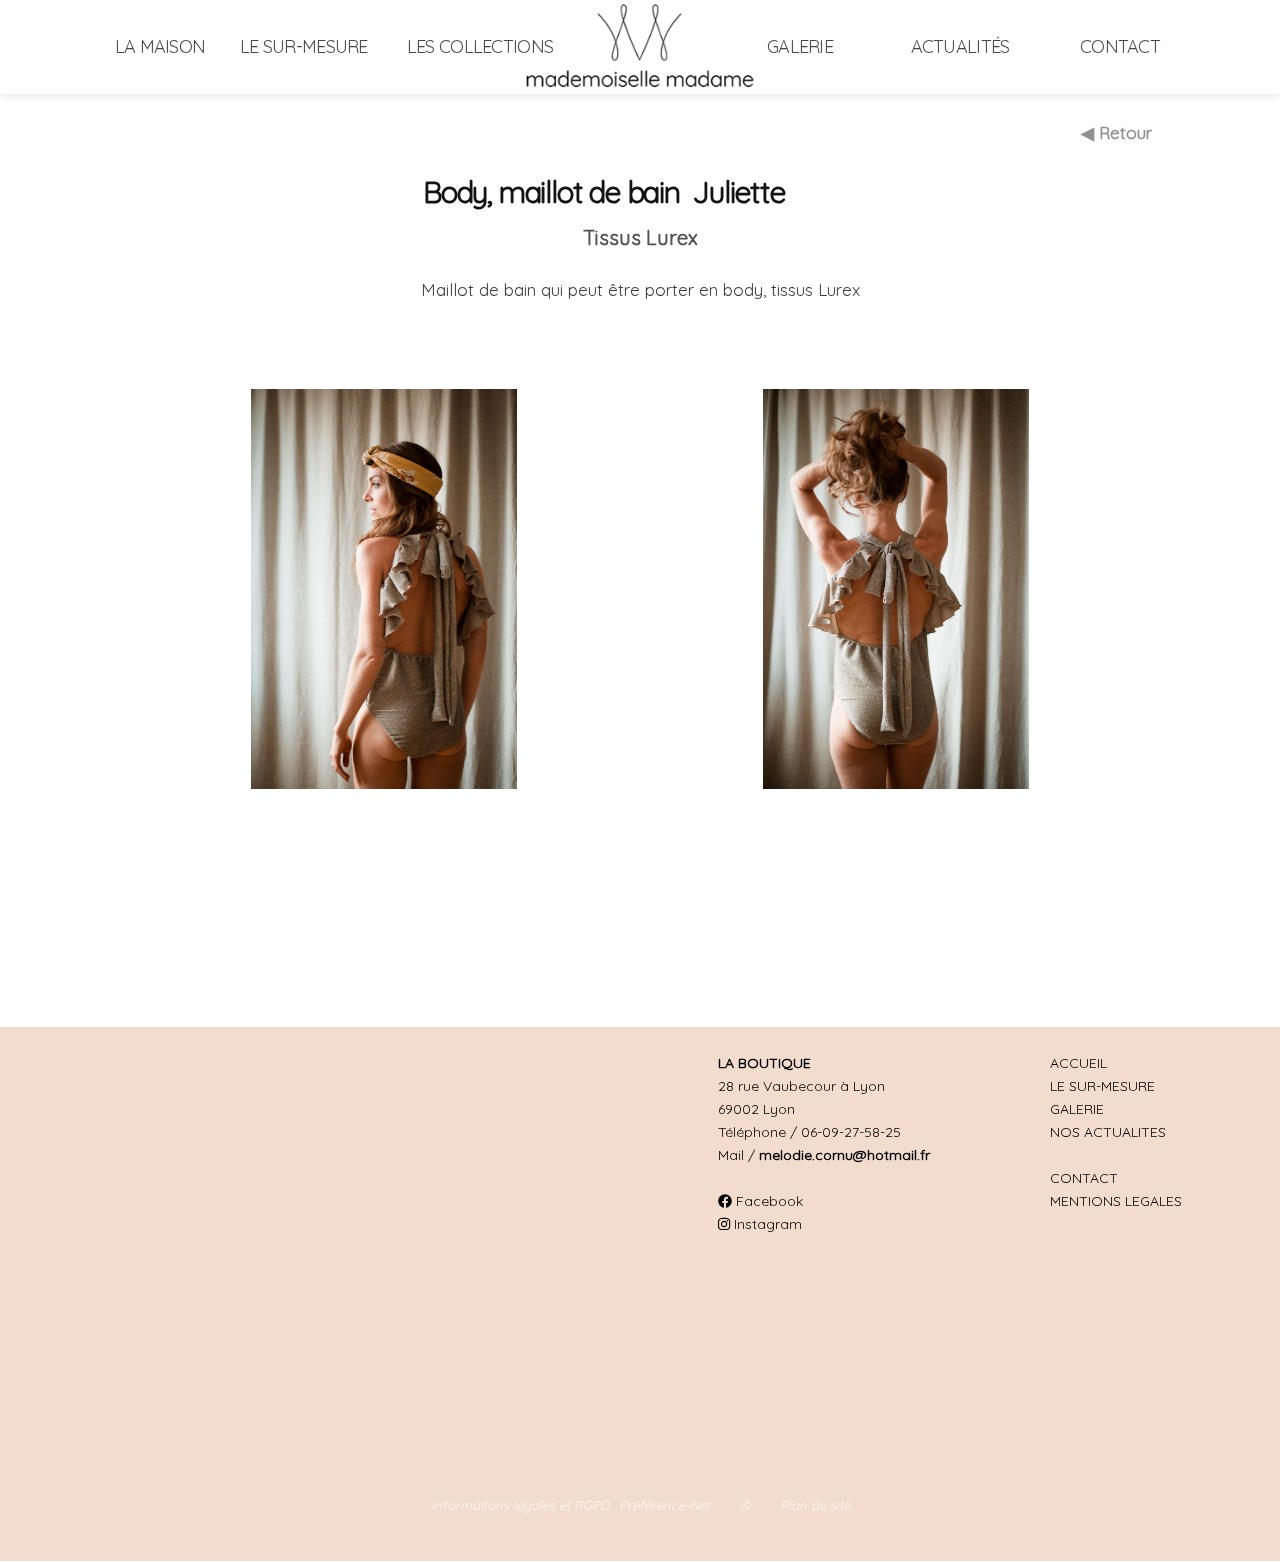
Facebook (767, 1201)
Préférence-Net (664, 1505)
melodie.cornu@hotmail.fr (844, 1155)
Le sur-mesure (304, 46)
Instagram (766, 1224)
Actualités (960, 46)
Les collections (480, 46)
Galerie (800, 46)
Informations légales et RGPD (520, 1505)
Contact (1120, 46)
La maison (160, 46)
